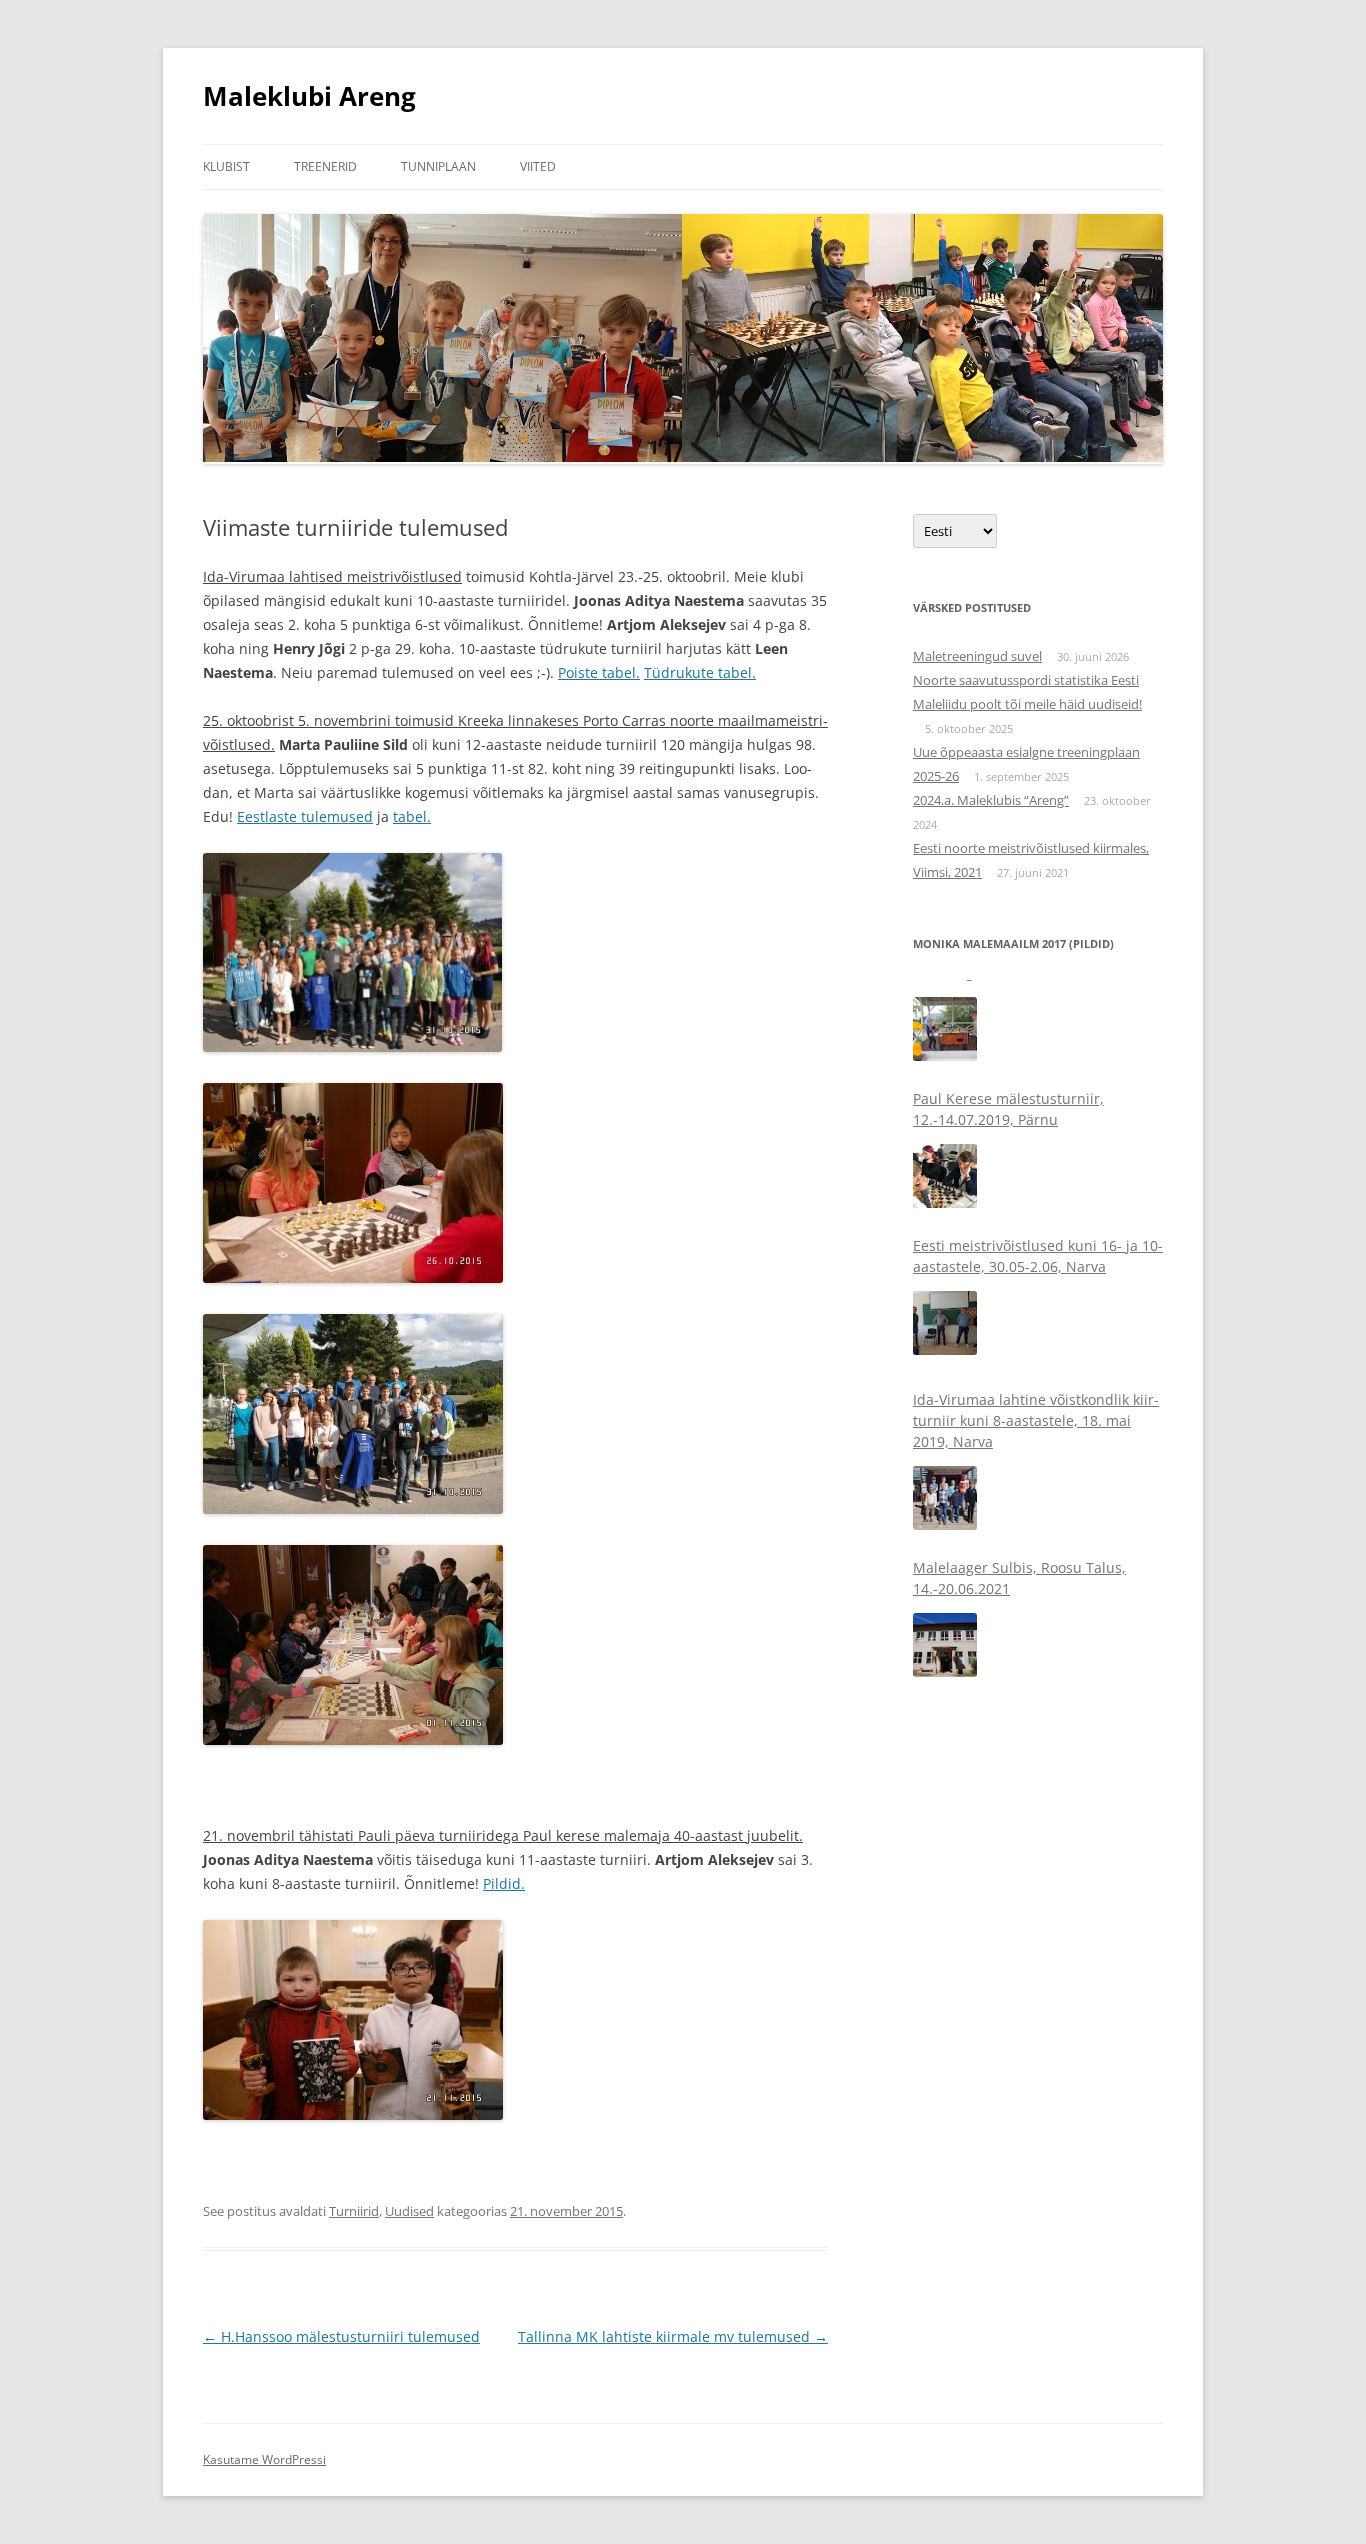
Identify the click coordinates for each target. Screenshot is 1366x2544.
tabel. (412, 816)
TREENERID (325, 166)
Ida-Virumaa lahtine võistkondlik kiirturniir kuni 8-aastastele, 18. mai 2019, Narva (1036, 1312)
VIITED (538, 166)
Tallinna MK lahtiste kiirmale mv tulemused (673, 2336)
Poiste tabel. (599, 672)
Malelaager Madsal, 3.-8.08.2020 (1021, 1613)
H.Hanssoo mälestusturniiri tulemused (341, 2336)
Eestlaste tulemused (305, 816)
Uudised (409, 2211)
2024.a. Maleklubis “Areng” (991, 800)
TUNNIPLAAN (438, 166)
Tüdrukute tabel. (700, 672)
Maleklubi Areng (309, 96)
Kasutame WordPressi (264, 2459)
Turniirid (354, 2211)
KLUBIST (226, 166)
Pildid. (504, 1883)
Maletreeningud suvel (977, 656)
